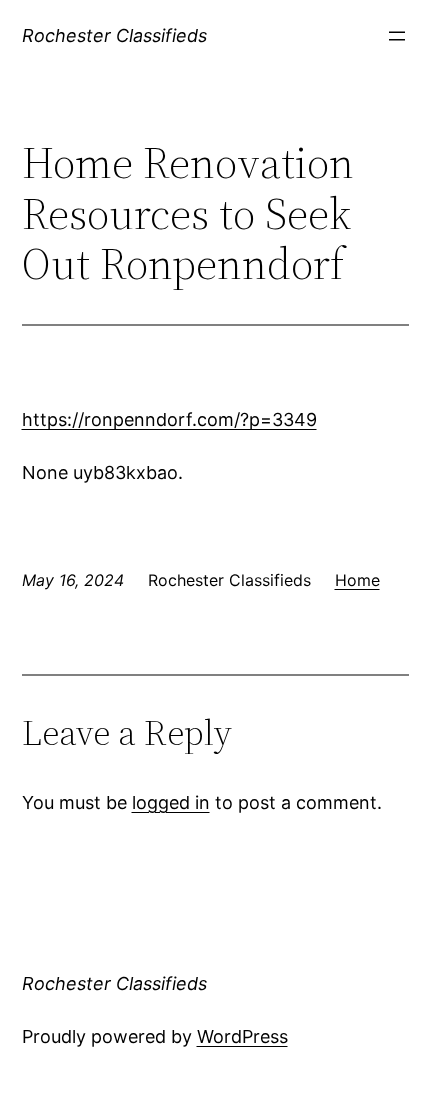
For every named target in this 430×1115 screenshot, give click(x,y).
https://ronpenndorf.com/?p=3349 (169, 419)
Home (357, 580)
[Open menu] (397, 36)
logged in (171, 802)
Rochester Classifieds (114, 35)
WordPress (242, 1036)
